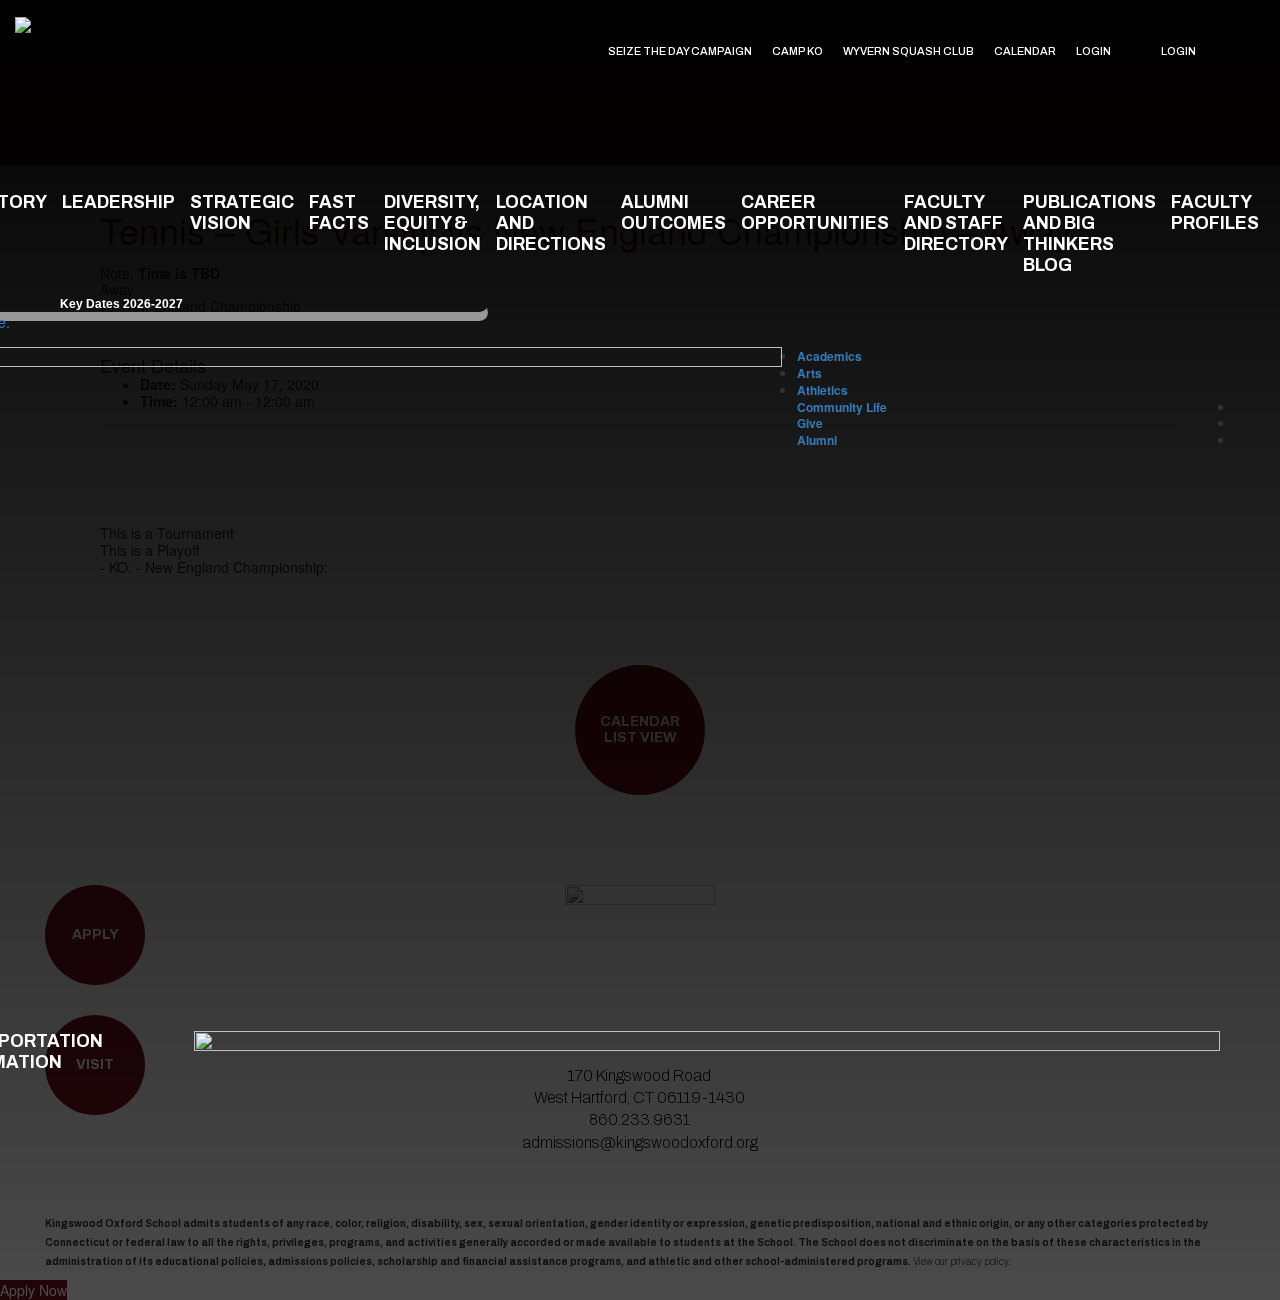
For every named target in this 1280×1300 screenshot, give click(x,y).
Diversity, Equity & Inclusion (432, 223)
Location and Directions (551, 223)
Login (1093, 51)
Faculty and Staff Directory (956, 223)
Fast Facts (339, 213)
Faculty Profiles (1215, 213)
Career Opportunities (815, 213)
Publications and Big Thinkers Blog (1089, 234)
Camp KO (797, 51)
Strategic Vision (242, 213)
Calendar (1025, 51)
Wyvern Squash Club (908, 51)
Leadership (118, 202)
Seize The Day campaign (680, 51)
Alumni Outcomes (673, 213)
